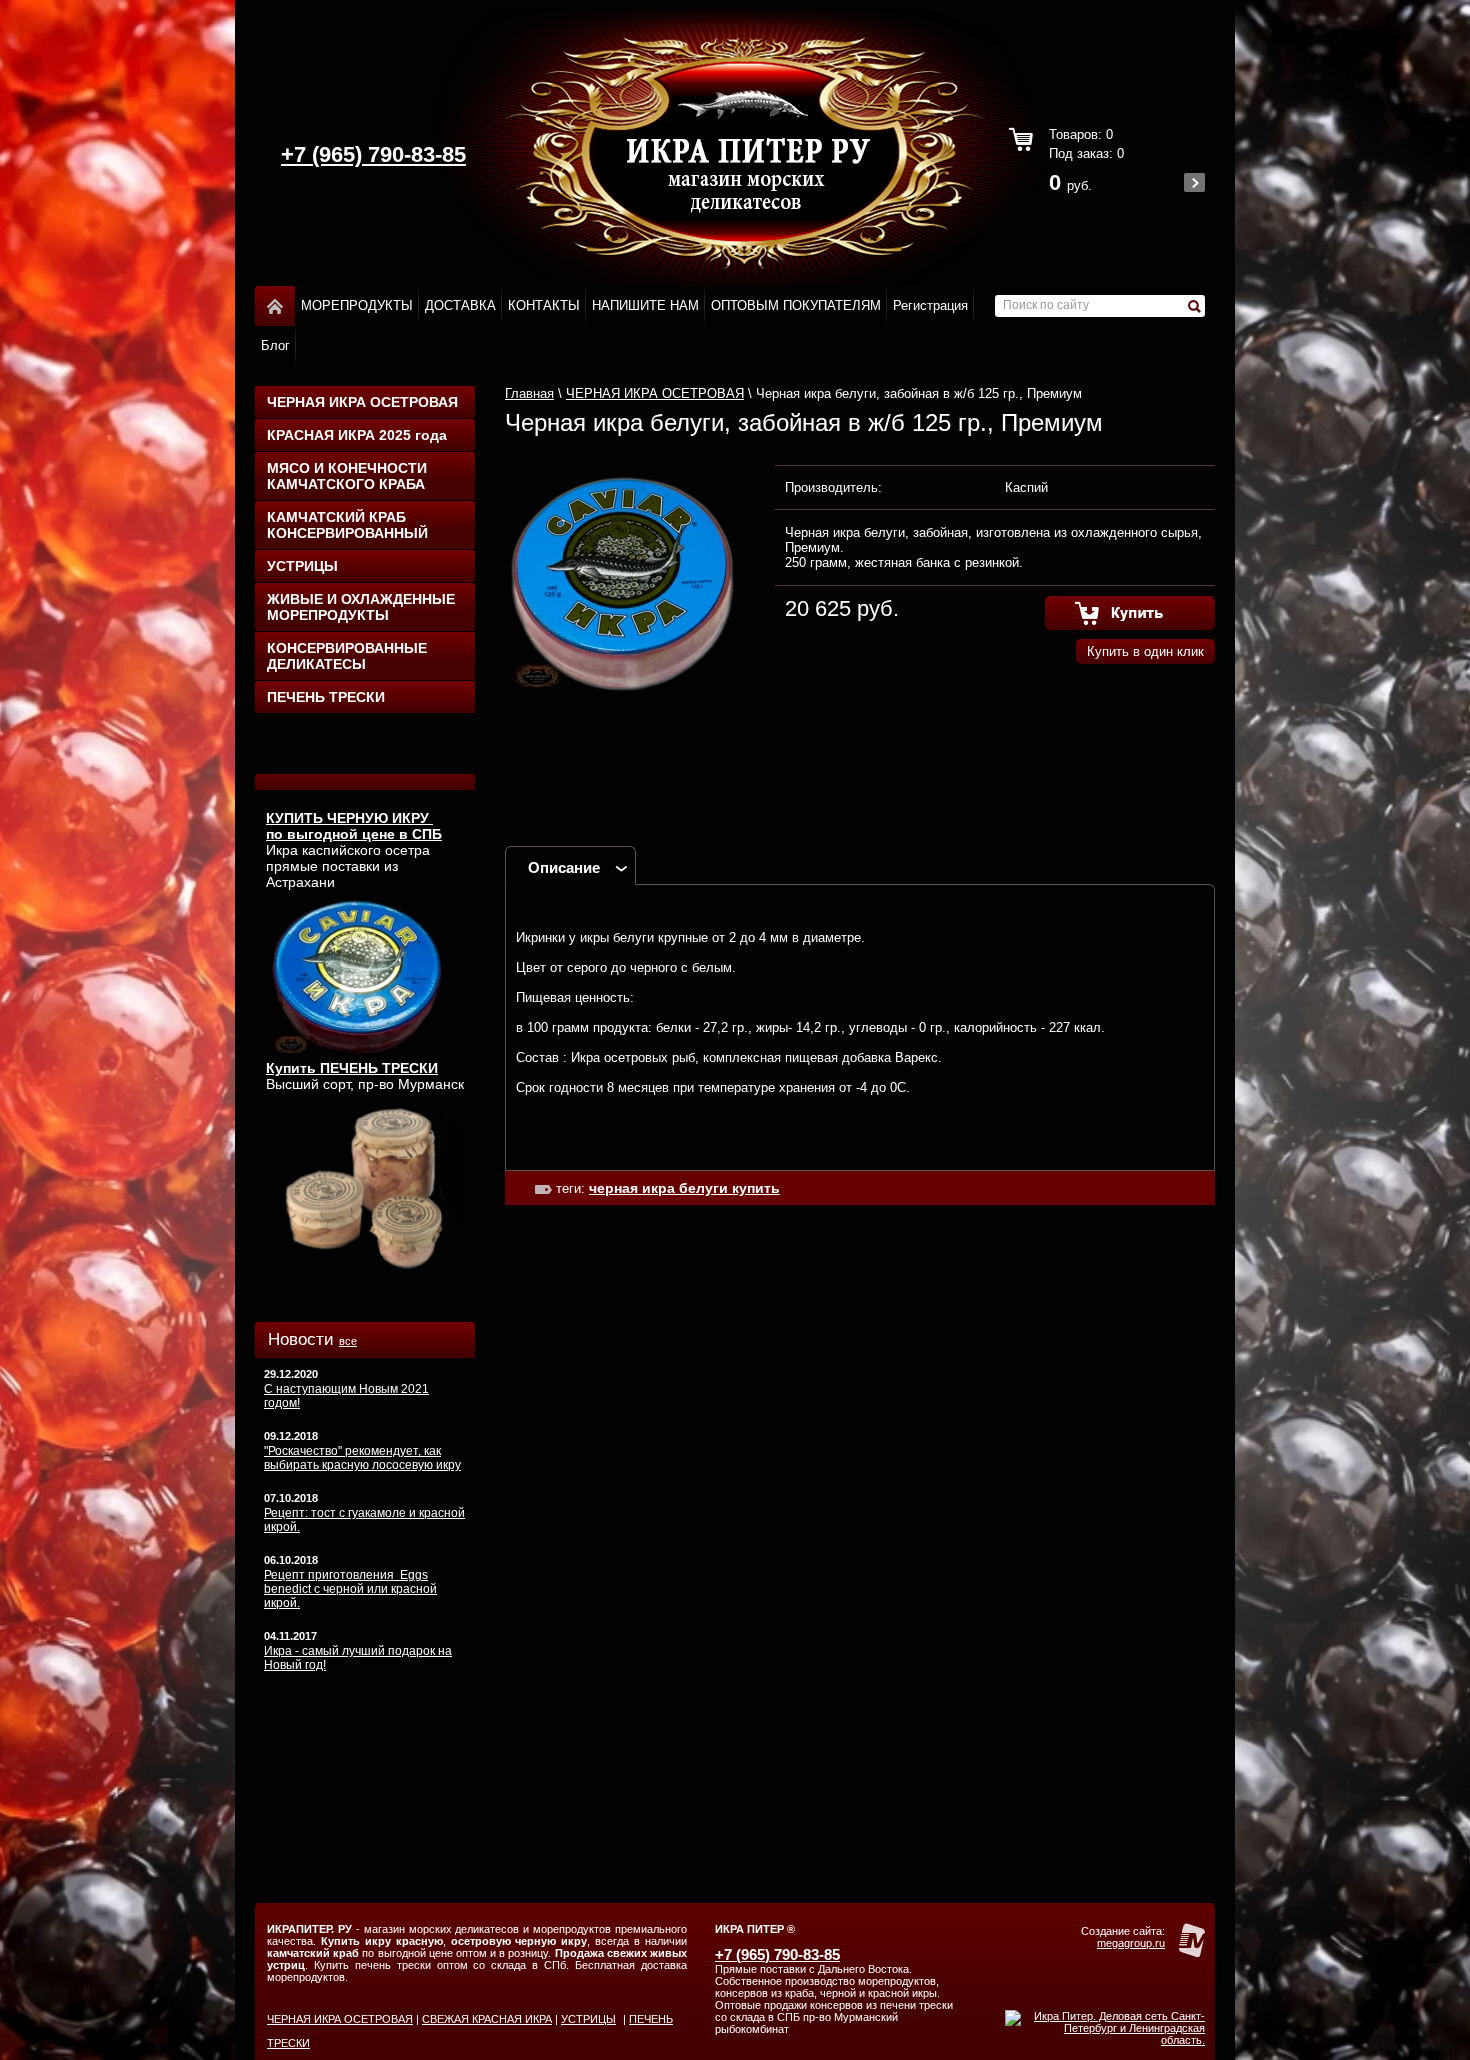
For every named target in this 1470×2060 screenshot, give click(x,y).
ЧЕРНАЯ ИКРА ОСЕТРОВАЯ (362, 402)
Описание (564, 867)
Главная (529, 393)
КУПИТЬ (296, 818)
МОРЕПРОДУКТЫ (357, 305)
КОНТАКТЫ (544, 305)
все (348, 1341)
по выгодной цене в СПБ (354, 834)
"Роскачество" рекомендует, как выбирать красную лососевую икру (362, 1458)
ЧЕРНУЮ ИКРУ (380, 818)
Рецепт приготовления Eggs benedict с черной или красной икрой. (350, 1589)
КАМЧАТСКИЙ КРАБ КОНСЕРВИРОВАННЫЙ (347, 525)
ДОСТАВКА (460, 305)
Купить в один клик (1145, 651)
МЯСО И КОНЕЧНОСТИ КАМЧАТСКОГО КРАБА (347, 476)
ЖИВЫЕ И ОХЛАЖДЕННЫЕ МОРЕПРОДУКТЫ (361, 607)
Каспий (1026, 487)
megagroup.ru (1131, 1943)
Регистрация (930, 305)
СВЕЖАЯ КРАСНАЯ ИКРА (487, 2019)
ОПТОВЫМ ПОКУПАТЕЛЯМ (796, 305)
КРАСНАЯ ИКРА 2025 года (357, 435)
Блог (275, 345)
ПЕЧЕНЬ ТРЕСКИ (326, 697)
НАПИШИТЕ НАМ (645, 305)
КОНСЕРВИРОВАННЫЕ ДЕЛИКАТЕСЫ (347, 656)
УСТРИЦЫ (302, 566)
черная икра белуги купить (684, 1188)
